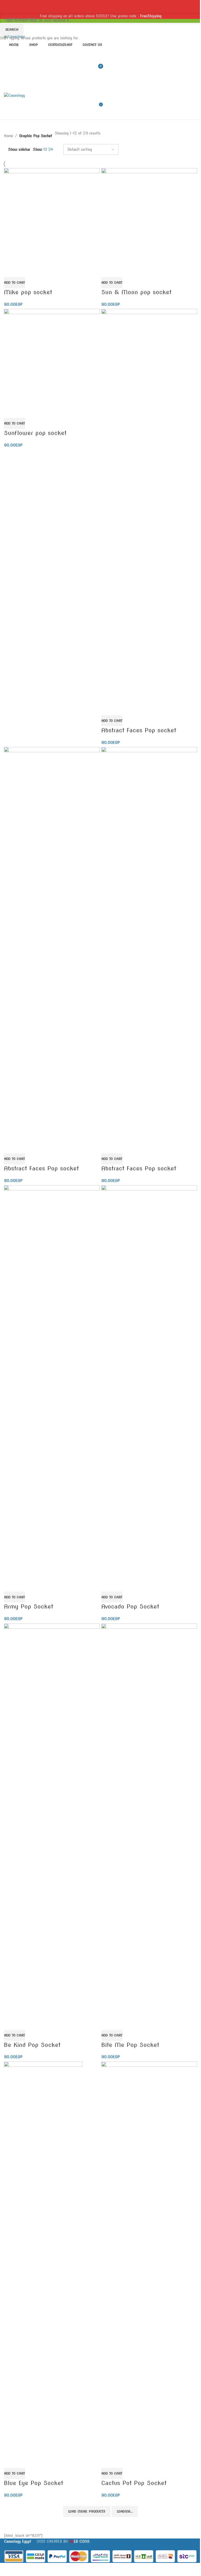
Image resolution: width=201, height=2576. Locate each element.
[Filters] (7, 2569)
